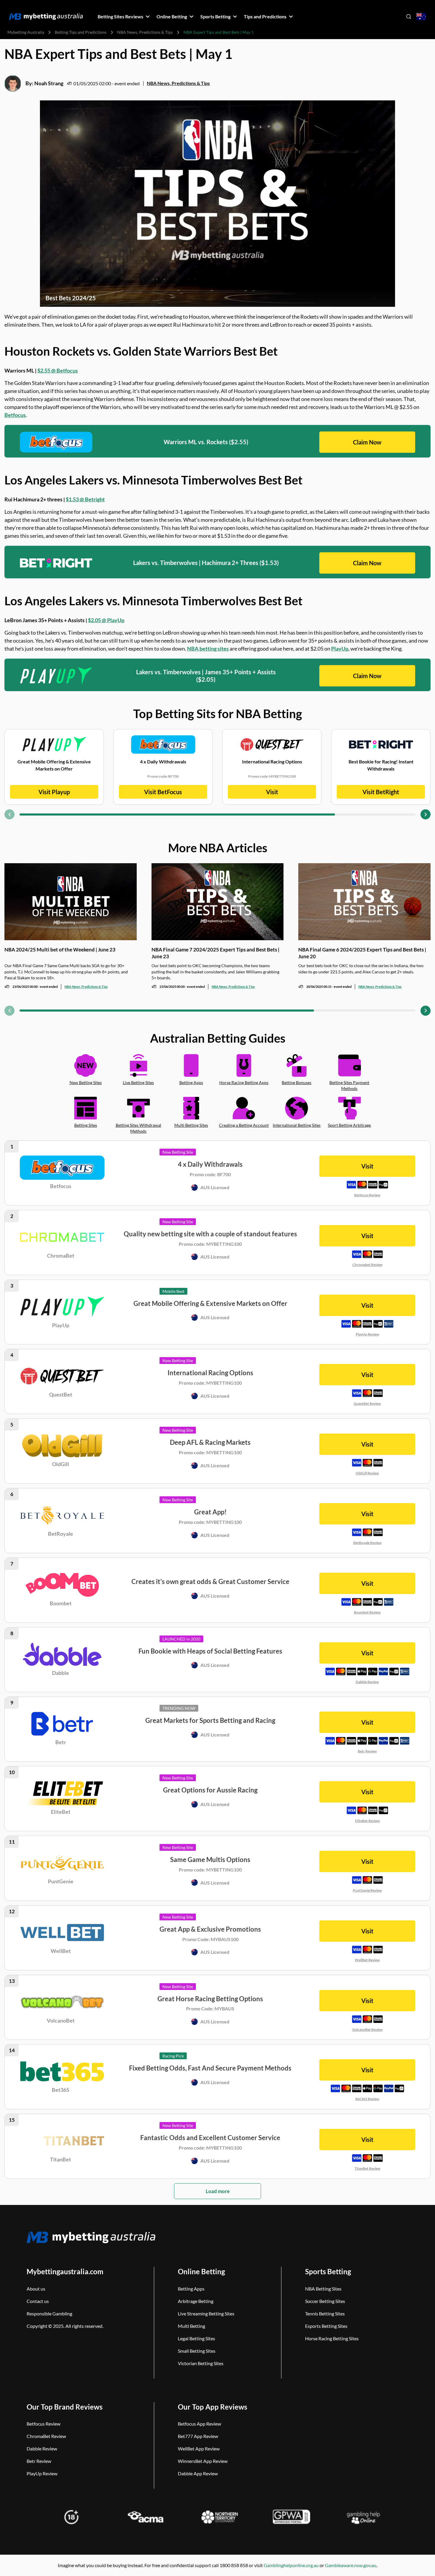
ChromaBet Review (46, 2436)
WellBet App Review (199, 2449)
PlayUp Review (367, 1334)
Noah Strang (49, 83)
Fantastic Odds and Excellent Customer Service (210, 2138)
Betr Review (367, 1751)
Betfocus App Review (199, 2424)
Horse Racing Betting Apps (244, 1082)
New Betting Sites (86, 1082)
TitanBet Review (367, 2168)
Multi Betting (191, 2326)
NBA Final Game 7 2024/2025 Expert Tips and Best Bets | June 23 (215, 953)
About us (36, 2289)
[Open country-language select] (421, 17)
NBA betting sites (208, 649)
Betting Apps (191, 1082)
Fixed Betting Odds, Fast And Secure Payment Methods (210, 2068)
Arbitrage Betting (196, 2301)
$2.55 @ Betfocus (58, 370)
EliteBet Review (367, 1821)
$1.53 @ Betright (85, 499)
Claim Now (367, 442)
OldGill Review (367, 1473)
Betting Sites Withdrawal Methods (138, 1128)
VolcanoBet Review (367, 2029)
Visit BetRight (381, 792)
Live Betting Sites (138, 1082)
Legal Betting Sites (196, 2338)
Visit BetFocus (163, 792)
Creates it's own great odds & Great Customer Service (210, 1581)
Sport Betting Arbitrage (349, 1125)
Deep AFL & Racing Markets (210, 1442)
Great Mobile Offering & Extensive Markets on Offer (210, 1303)
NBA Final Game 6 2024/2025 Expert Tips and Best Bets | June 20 (362, 953)
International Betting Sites (297, 1125)
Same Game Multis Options (210, 1860)
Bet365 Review (367, 2099)
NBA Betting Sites (323, 2289)
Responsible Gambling (49, 2313)
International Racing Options (210, 1373)
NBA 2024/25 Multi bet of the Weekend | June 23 (60, 950)
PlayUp (340, 649)
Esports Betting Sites (326, 2326)
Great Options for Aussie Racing (210, 1790)
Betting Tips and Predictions (81, 32)
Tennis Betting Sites (325, 2313)
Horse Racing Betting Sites (332, 2338)
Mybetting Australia (26, 32)
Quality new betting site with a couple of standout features (210, 1234)
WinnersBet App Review (203, 2461)
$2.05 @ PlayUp (106, 620)
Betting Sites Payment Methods (349, 1086)
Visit (272, 792)
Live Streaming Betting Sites (206, 2313)
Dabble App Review (198, 2473)
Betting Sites (86, 1125)
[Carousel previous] (9, 814)
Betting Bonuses (297, 1082)
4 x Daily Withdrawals (210, 1164)
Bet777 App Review (198, 2436)
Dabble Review (367, 1682)
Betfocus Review (367, 1195)
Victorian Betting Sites (201, 2363)
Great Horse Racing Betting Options (210, 1999)
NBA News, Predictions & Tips (145, 32)
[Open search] (409, 17)
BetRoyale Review (367, 1543)
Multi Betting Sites (191, 1125)
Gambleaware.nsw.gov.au (351, 2565)
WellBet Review (367, 1960)
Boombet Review (367, 1612)
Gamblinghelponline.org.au (291, 2565)
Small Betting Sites (197, 2351)
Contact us (38, 2301)
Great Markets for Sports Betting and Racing (210, 1720)
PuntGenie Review (367, 1890)
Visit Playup (54, 792)
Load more (218, 2191)
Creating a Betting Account (244, 1125)
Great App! (210, 1512)
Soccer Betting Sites (325, 2301)
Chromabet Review (367, 1265)
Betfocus (15, 415)
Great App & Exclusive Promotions (210, 1929)
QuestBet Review (367, 1403)
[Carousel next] (426, 814)
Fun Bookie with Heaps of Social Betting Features (210, 1651)
